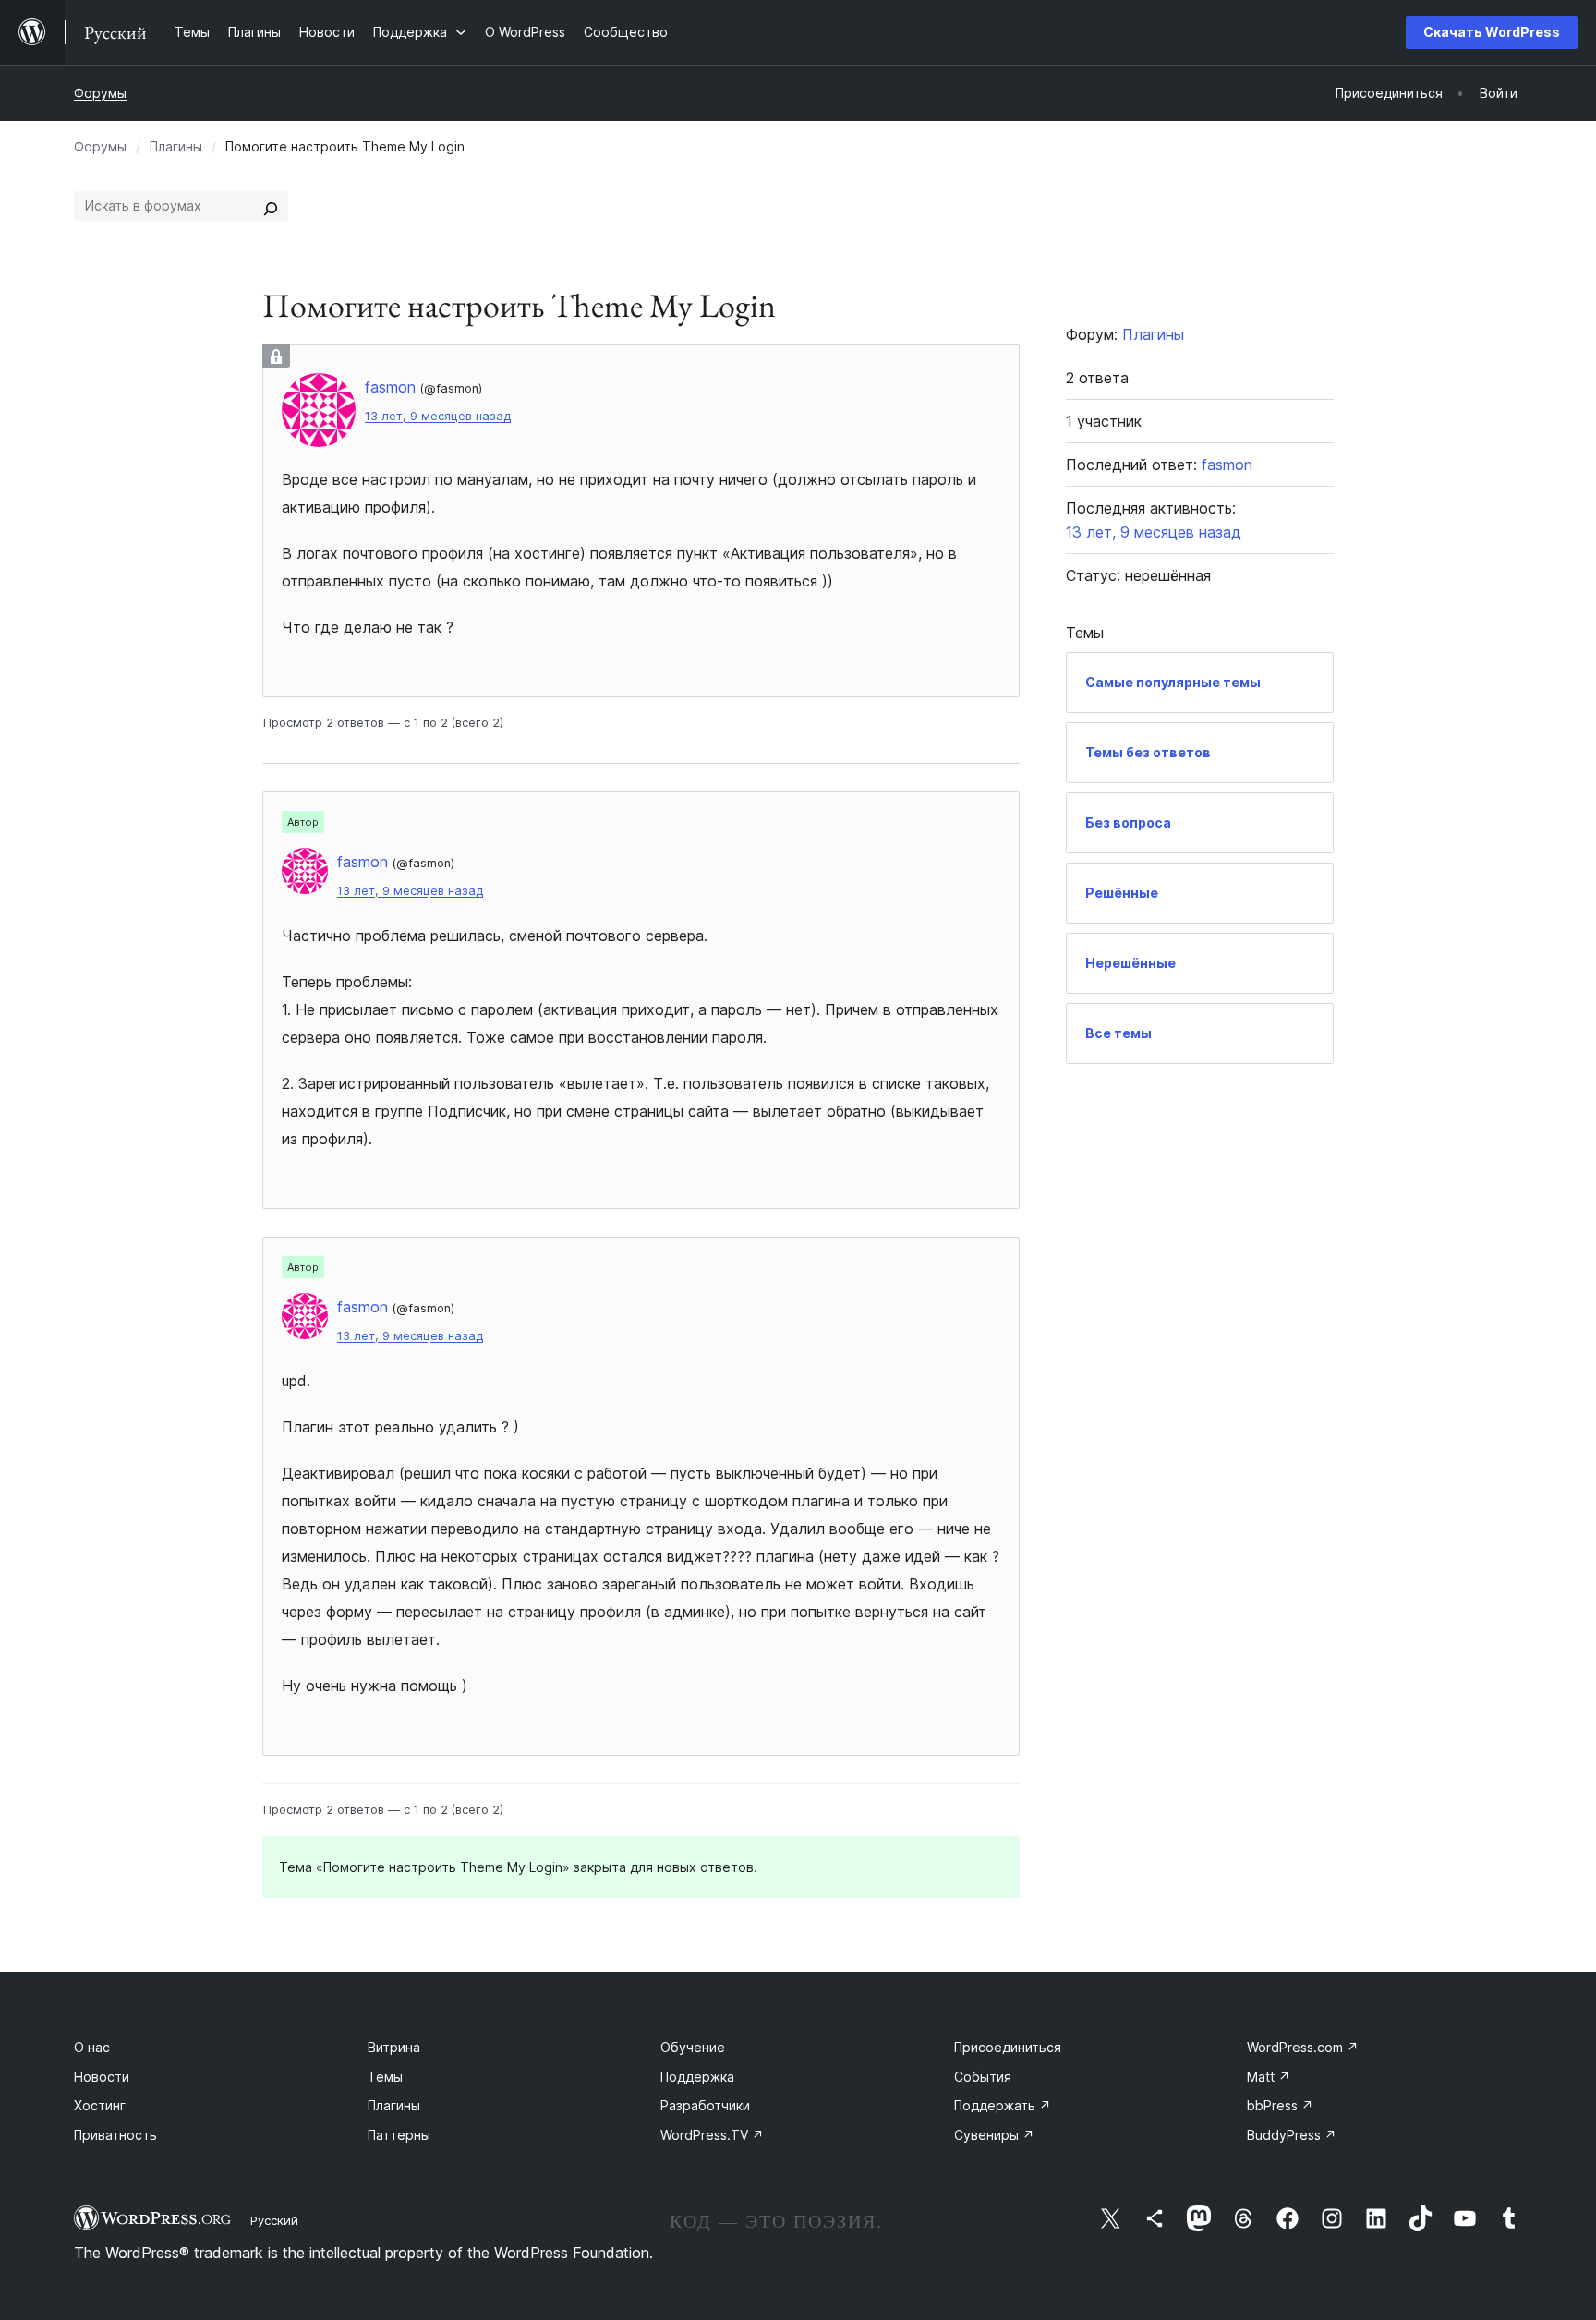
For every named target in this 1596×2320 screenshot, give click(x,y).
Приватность (115, 2135)
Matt (1269, 2077)
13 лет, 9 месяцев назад (438, 416)
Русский (274, 2220)
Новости (102, 2077)
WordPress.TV (712, 2135)
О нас (92, 2047)
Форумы (100, 93)
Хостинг (100, 2105)
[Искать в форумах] (271, 206)
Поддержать (1003, 2105)
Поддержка (697, 2077)
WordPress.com (1303, 2047)
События (983, 2077)
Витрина (394, 2047)
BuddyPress (1292, 2135)
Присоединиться (1008, 2047)
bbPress (1280, 2105)
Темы (385, 2077)
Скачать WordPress (1492, 32)
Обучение (693, 2047)
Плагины (176, 146)
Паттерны (399, 2135)
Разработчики (705, 2105)
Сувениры (994, 2135)
